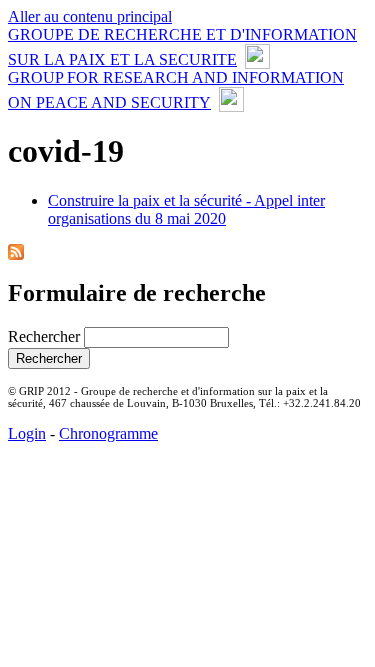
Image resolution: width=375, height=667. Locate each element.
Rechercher (46, 336)
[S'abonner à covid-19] (16, 254)
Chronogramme (108, 433)
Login (27, 433)
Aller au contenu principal (90, 16)
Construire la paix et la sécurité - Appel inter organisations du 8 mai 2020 (186, 209)
